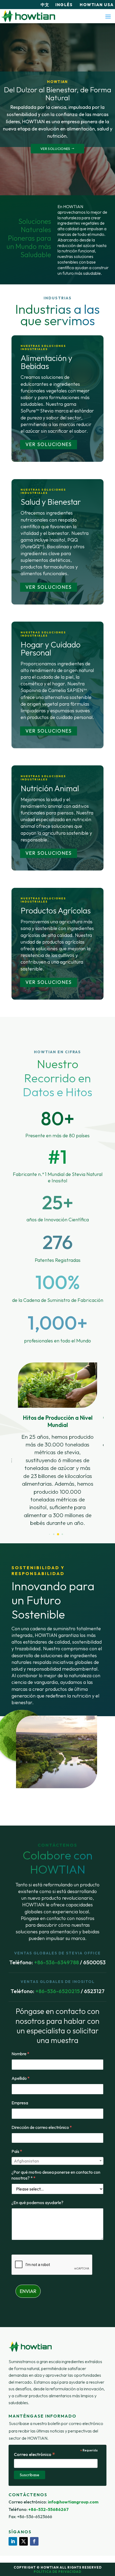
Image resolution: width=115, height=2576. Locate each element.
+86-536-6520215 (57, 1991)
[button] (50, 1534)
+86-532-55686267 (49, 2509)
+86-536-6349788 (56, 1962)
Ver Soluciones (49, 444)
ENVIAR (28, 2291)
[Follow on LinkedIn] (13, 2541)
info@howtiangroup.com (73, 2502)
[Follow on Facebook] (34, 2541)
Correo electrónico (35, 2454)
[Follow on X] (24, 2541)
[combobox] (57, 2161)
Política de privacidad (57, 2572)
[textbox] (57, 2161)
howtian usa (97, 5)
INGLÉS (65, 5)
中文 (45, 5)
